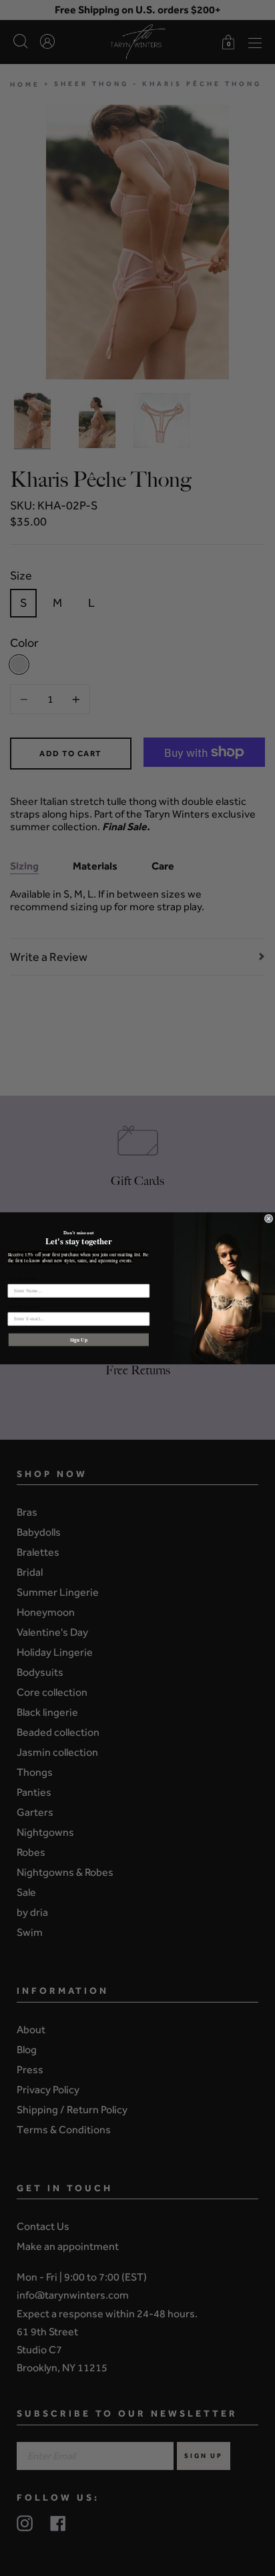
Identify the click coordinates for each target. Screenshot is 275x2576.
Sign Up (79, 1339)
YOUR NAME (23, 1279)
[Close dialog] (269, 1219)
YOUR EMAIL (24, 1307)
